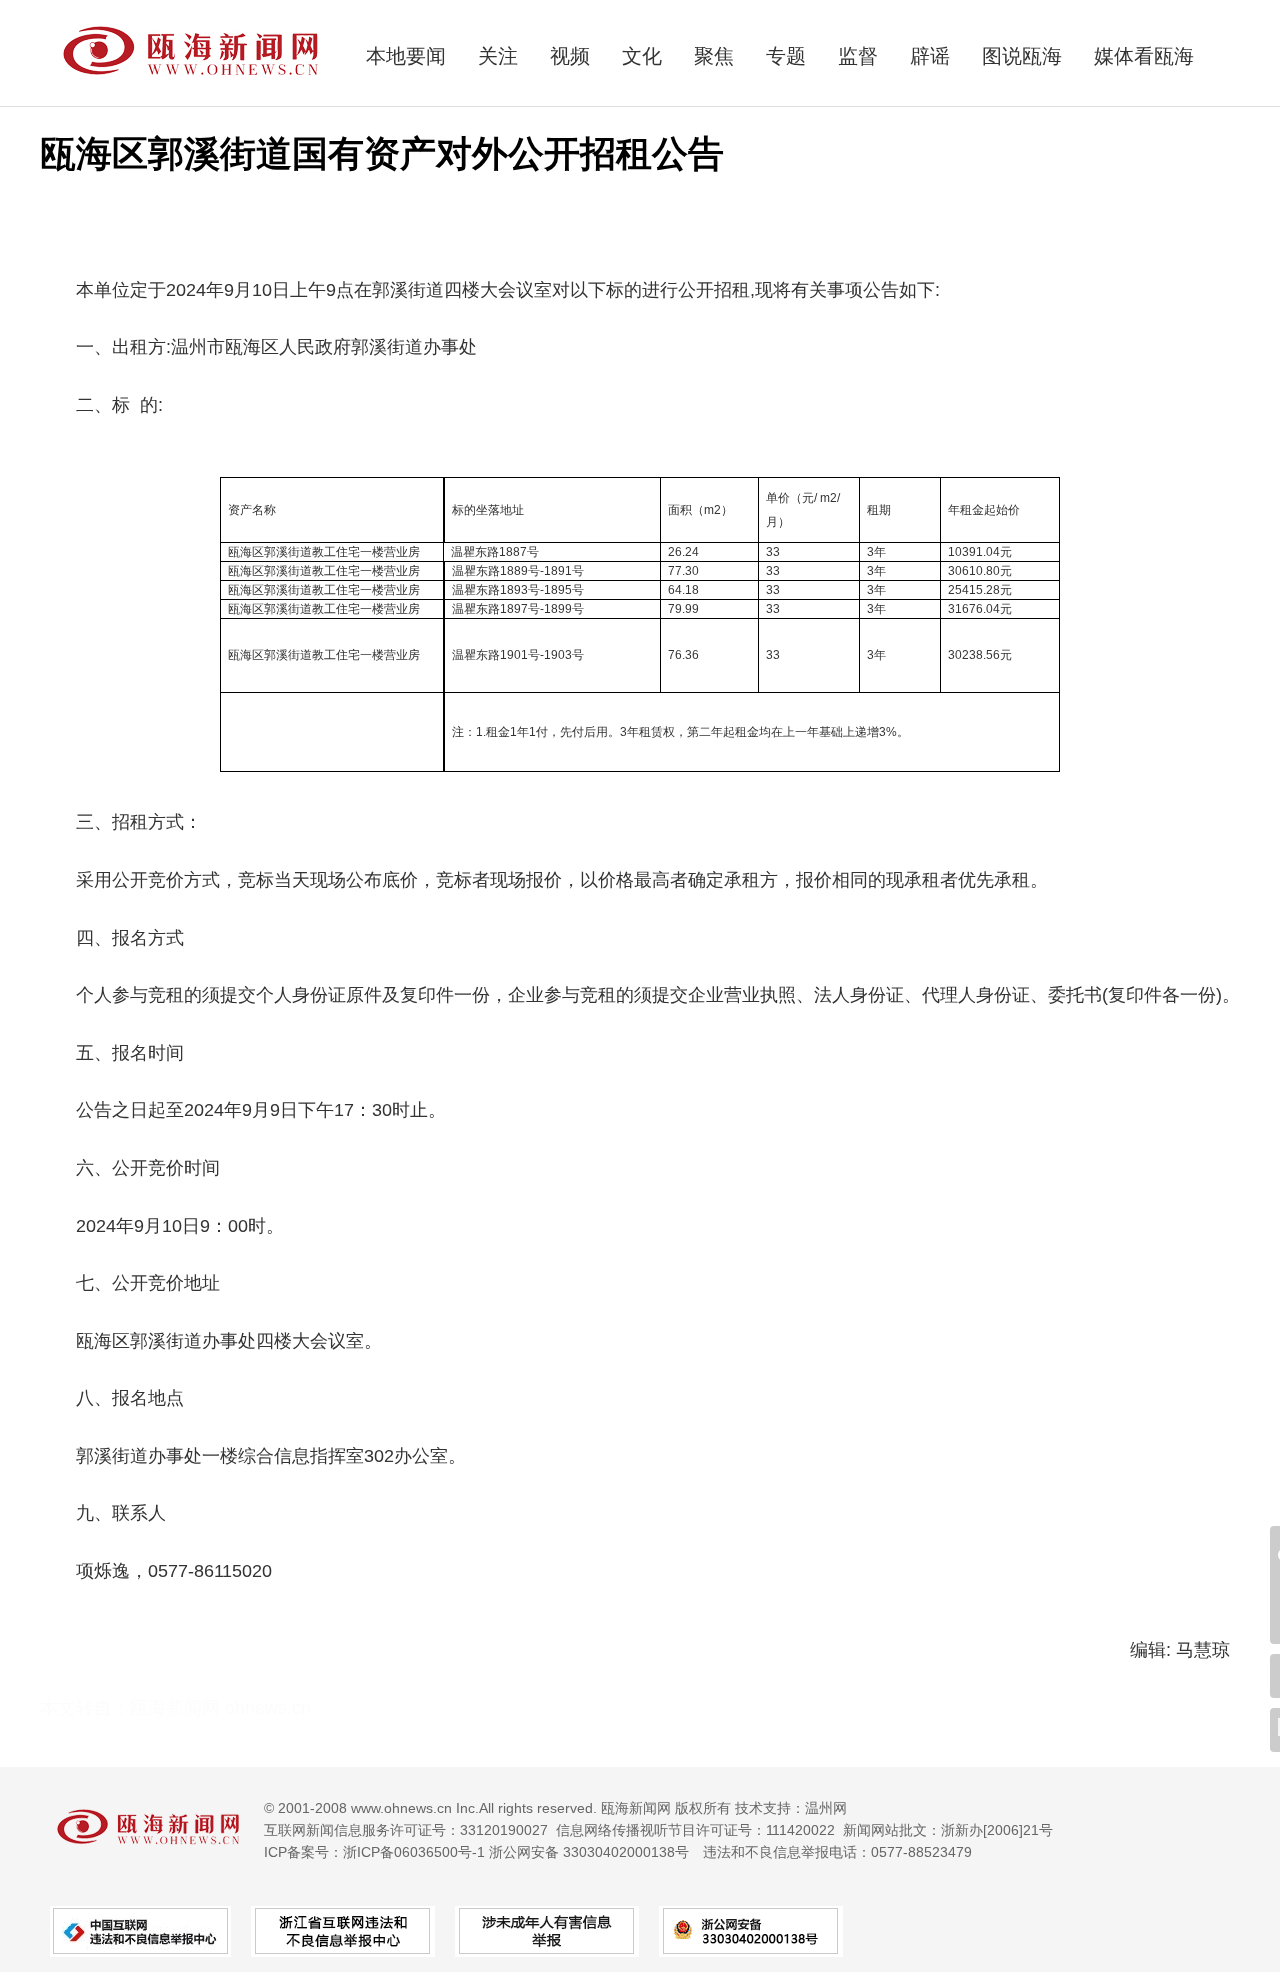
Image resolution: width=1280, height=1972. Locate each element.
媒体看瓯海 (1144, 56)
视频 (570, 56)
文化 (642, 56)
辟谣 (930, 56)
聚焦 (714, 56)
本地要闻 (406, 56)
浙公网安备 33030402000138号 (589, 1852)
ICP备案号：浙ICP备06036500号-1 (374, 1852)
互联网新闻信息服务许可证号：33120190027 (406, 1830)
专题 (786, 56)
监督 (858, 56)
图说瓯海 (1022, 56)
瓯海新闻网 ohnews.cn (220, 1708)
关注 (498, 56)
